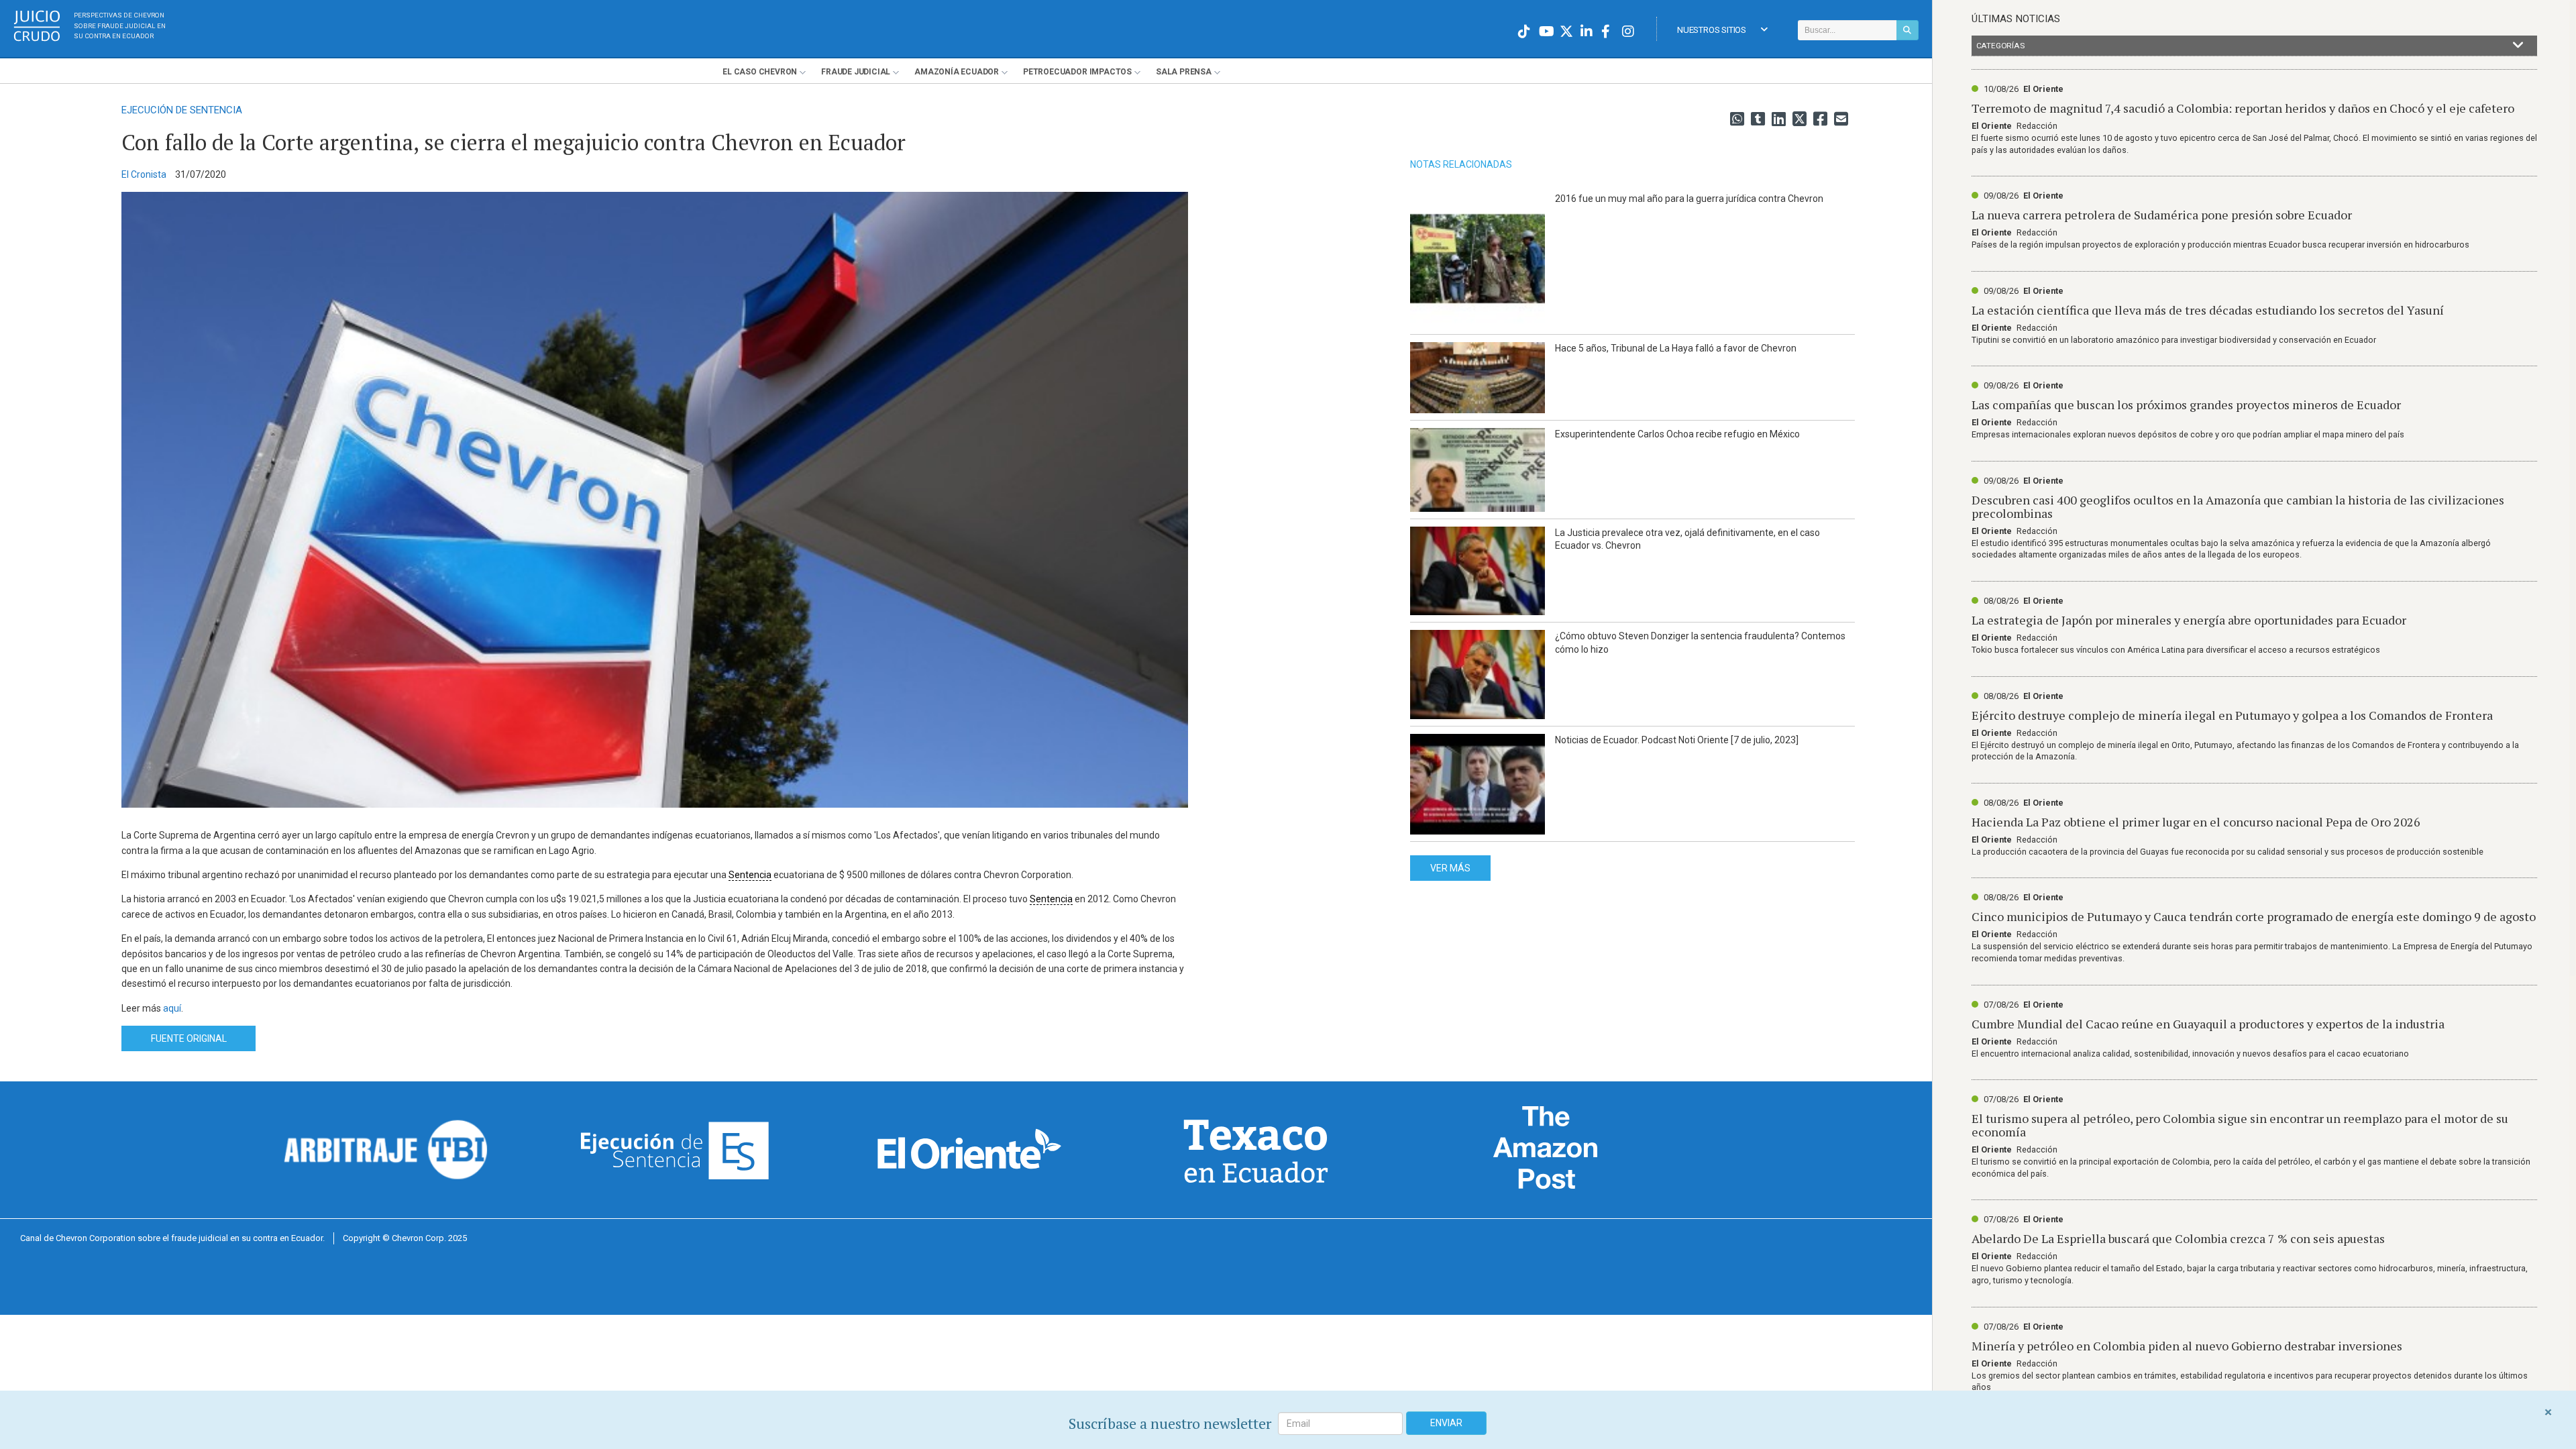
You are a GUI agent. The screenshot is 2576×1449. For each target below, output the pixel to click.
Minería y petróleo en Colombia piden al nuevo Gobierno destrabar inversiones (2187, 1346)
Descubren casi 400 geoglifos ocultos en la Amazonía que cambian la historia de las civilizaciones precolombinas (2238, 506)
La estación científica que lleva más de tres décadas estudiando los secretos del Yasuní (2208, 310)
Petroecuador (1077, 72)
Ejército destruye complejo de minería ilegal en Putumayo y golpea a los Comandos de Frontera (2232, 715)
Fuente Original (189, 1038)
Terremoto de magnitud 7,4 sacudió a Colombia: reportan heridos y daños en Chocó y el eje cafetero (2243, 108)
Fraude (856, 72)
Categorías (2000, 46)
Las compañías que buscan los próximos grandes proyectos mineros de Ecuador (2186, 405)
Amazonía (957, 72)
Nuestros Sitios (1712, 30)
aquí (172, 1008)
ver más (1450, 868)
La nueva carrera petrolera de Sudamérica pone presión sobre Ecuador (2162, 215)
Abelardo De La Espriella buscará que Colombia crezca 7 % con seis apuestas (2178, 1238)
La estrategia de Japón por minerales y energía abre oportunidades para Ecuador (2189, 620)
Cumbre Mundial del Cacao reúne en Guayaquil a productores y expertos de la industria (2208, 1024)
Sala (1184, 72)
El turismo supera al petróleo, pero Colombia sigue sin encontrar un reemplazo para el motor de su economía (2240, 1125)
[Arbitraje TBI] (386, 1149)
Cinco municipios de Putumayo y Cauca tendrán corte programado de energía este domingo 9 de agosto (2254, 916)
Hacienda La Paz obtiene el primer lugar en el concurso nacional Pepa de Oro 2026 (2196, 822)
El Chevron (760, 72)
